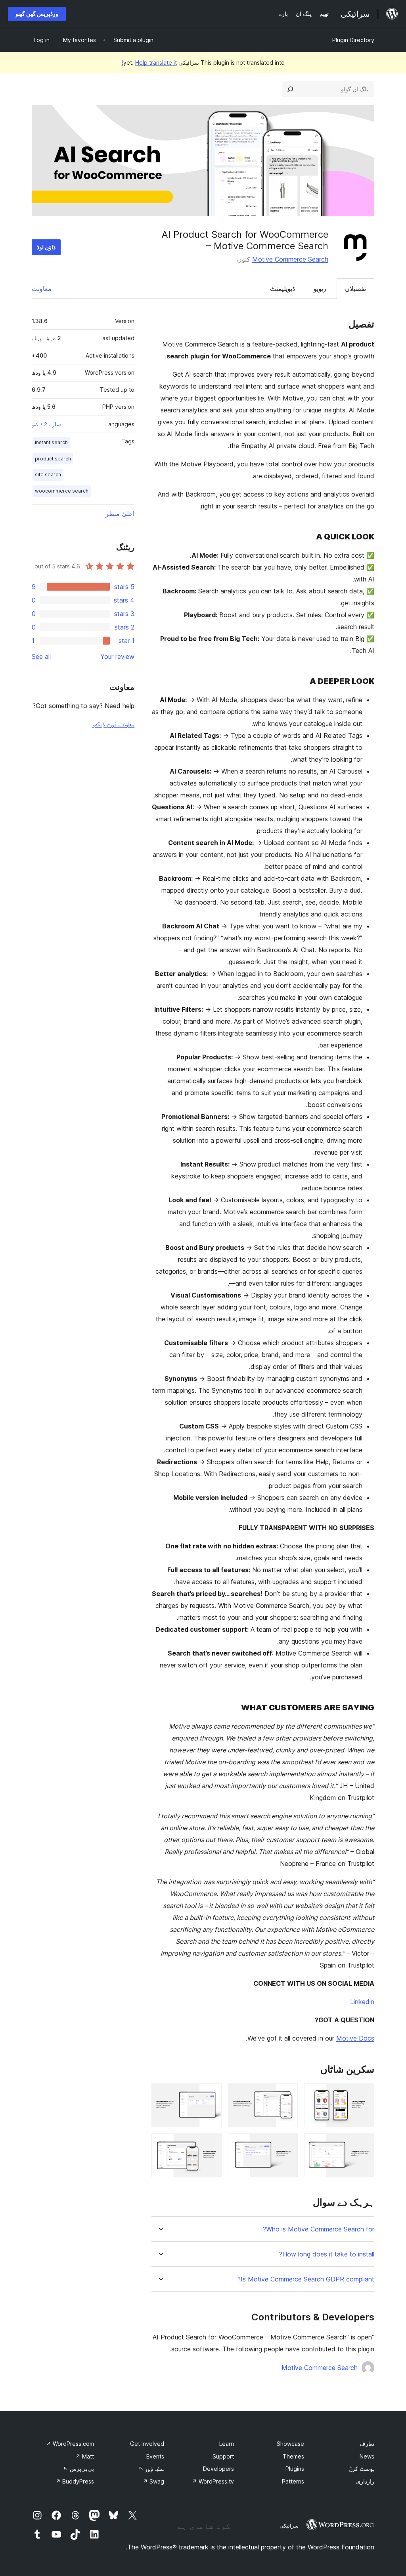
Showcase (290, 2444)
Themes (293, 2456)
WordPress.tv (213, 2481)
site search (48, 475)
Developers (218, 2469)
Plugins (295, 2469)
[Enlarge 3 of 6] (211, 2094)
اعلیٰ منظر (120, 514)
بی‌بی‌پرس (79, 2469)
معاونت (42, 289)
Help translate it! (149, 63)
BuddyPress (75, 2481)
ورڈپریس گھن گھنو (37, 14)
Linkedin (362, 2002)
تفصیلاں (355, 289)
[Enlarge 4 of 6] (364, 2144)
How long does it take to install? (327, 2254)
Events (155, 2456)
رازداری (365, 2481)
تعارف (367, 2444)
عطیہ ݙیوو (151, 2469)
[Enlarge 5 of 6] (287, 2144)
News (367, 2456)
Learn (227, 2444)
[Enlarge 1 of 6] (364, 2094)
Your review (117, 657)
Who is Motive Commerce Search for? (319, 2229)
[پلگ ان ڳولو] (290, 89)
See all (41, 657)
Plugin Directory (353, 40)
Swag (153, 2481)
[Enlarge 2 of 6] (287, 2094)
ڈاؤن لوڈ (46, 247)
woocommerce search (62, 491)
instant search (51, 442)
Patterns (293, 2481)
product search (53, 459)
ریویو (320, 289)
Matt (85, 2456)
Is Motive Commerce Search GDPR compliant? (306, 2279)
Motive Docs (355, 2038)
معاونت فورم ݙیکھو (113, 724)
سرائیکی (289, 2526)
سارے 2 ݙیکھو (46, 424)
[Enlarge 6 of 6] (211, 2144)
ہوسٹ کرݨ (362, 2469)
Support (223, 2456)
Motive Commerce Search (290, 259)
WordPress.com (70, 2444)
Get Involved (147, 2444)
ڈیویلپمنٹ (282, 289)
